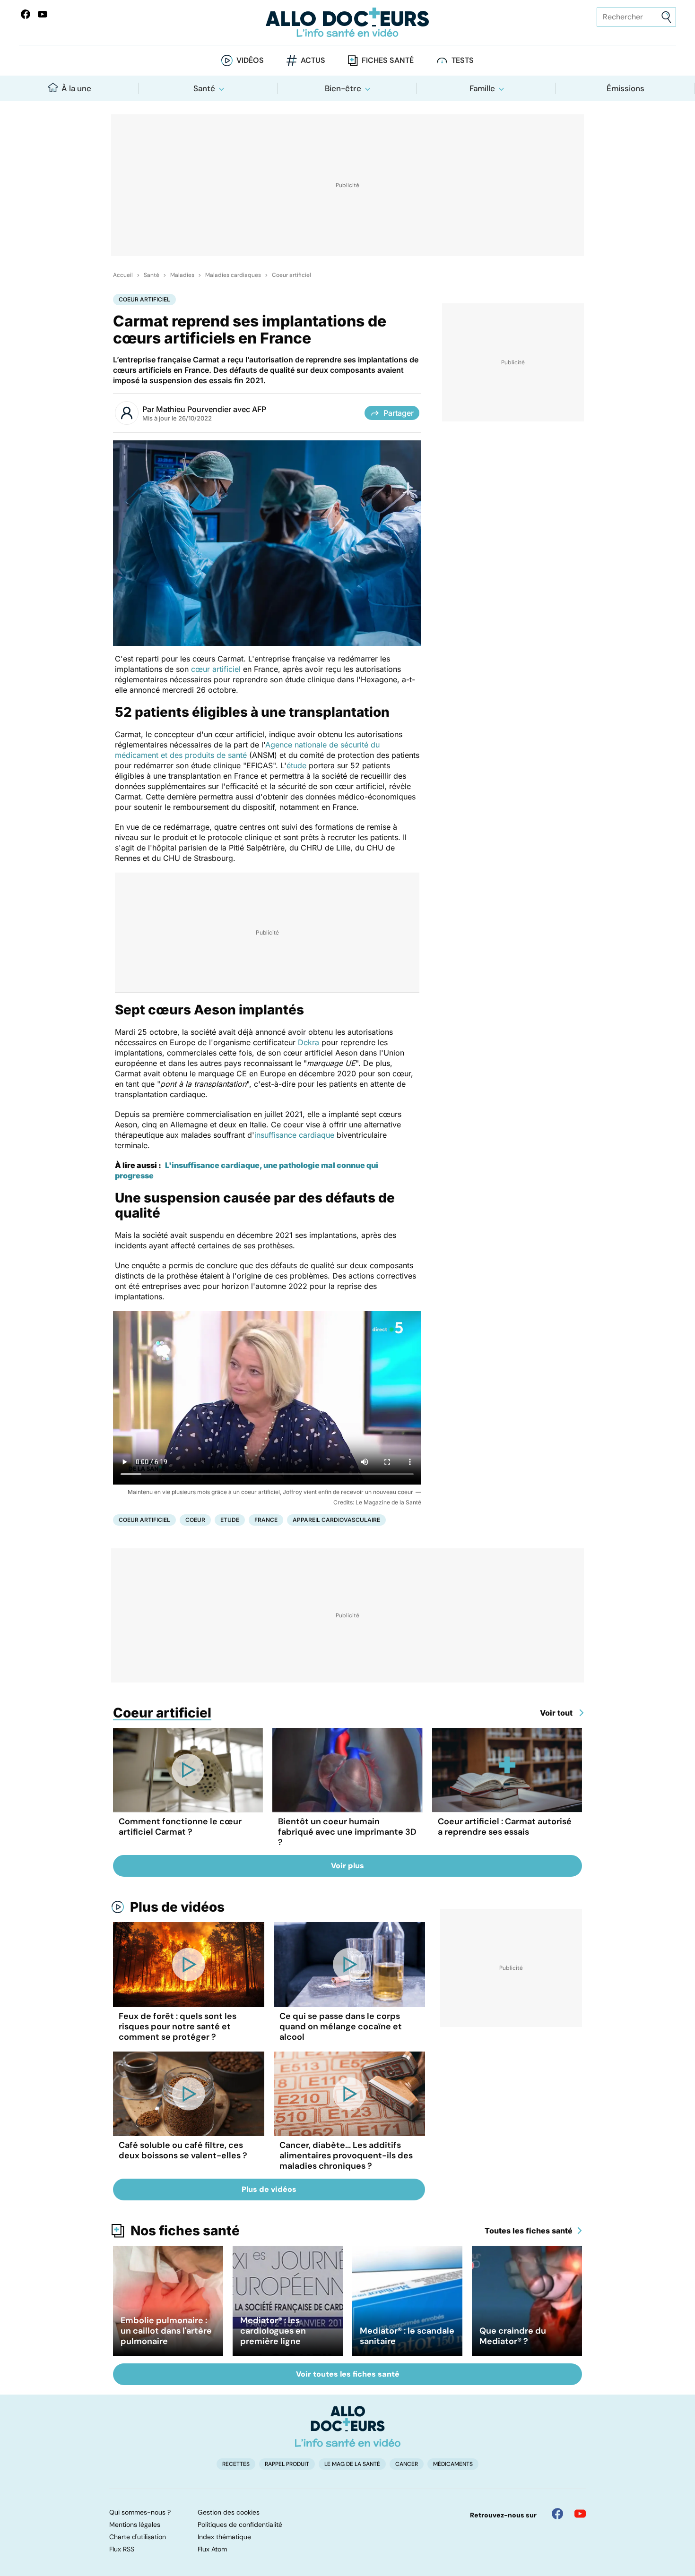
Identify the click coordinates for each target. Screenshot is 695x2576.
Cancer (407, 2464)
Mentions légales (135, 2524)
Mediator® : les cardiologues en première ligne (273, 2331)
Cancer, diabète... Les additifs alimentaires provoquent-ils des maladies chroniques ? (346, 2155)
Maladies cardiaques (233, 275)
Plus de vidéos (177, 1907)
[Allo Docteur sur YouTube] (580, 2514)
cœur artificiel (217, 669)
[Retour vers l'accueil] (348, 22)
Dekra (308, 1042)
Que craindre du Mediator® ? (513, 2336)
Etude (230, 1520)
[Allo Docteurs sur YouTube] (43, 14)
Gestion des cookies (229, 2512)
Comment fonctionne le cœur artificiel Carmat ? (180, 1827)
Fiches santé (388, 60)
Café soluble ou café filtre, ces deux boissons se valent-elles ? (183, 2150)
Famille (482, 88)
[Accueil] (348, 2426)
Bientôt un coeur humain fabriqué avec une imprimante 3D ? (347, 1832)
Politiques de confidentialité (240, 2524)
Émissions (625, 88)
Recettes (236, 2464)
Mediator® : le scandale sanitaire (407, 2336)
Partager (399, 413)
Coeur (195, 1520)
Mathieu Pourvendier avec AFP (211, 409)
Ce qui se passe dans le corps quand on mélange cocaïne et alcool (341, 2026)
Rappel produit (287, 2464)
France (266, 1520)
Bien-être (343, 88)
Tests (463, 60)
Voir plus (347, 1866)
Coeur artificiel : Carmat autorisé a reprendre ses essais (505, 1827)
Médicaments (453, 2464)
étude (296, 765)
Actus (313, 60)
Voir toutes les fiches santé (348, 2374)
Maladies (182, 275)
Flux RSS (122, 2549)
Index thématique (224, 2537)
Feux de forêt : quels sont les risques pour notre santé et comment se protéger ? (178, 2026)
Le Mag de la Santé (352, 2464)
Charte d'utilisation (138, 2537)
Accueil (123, 275)
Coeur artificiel (291, 275)
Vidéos (250, 60)
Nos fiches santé (185, 2231)
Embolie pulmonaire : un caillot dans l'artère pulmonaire (166, 2331)
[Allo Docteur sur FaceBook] (26, 14)
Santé (204, 88)
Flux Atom (212, 2549)
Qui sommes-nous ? (140, 2512)
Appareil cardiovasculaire (336, 1520)
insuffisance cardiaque (294, 1135)
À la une (76, 88)
